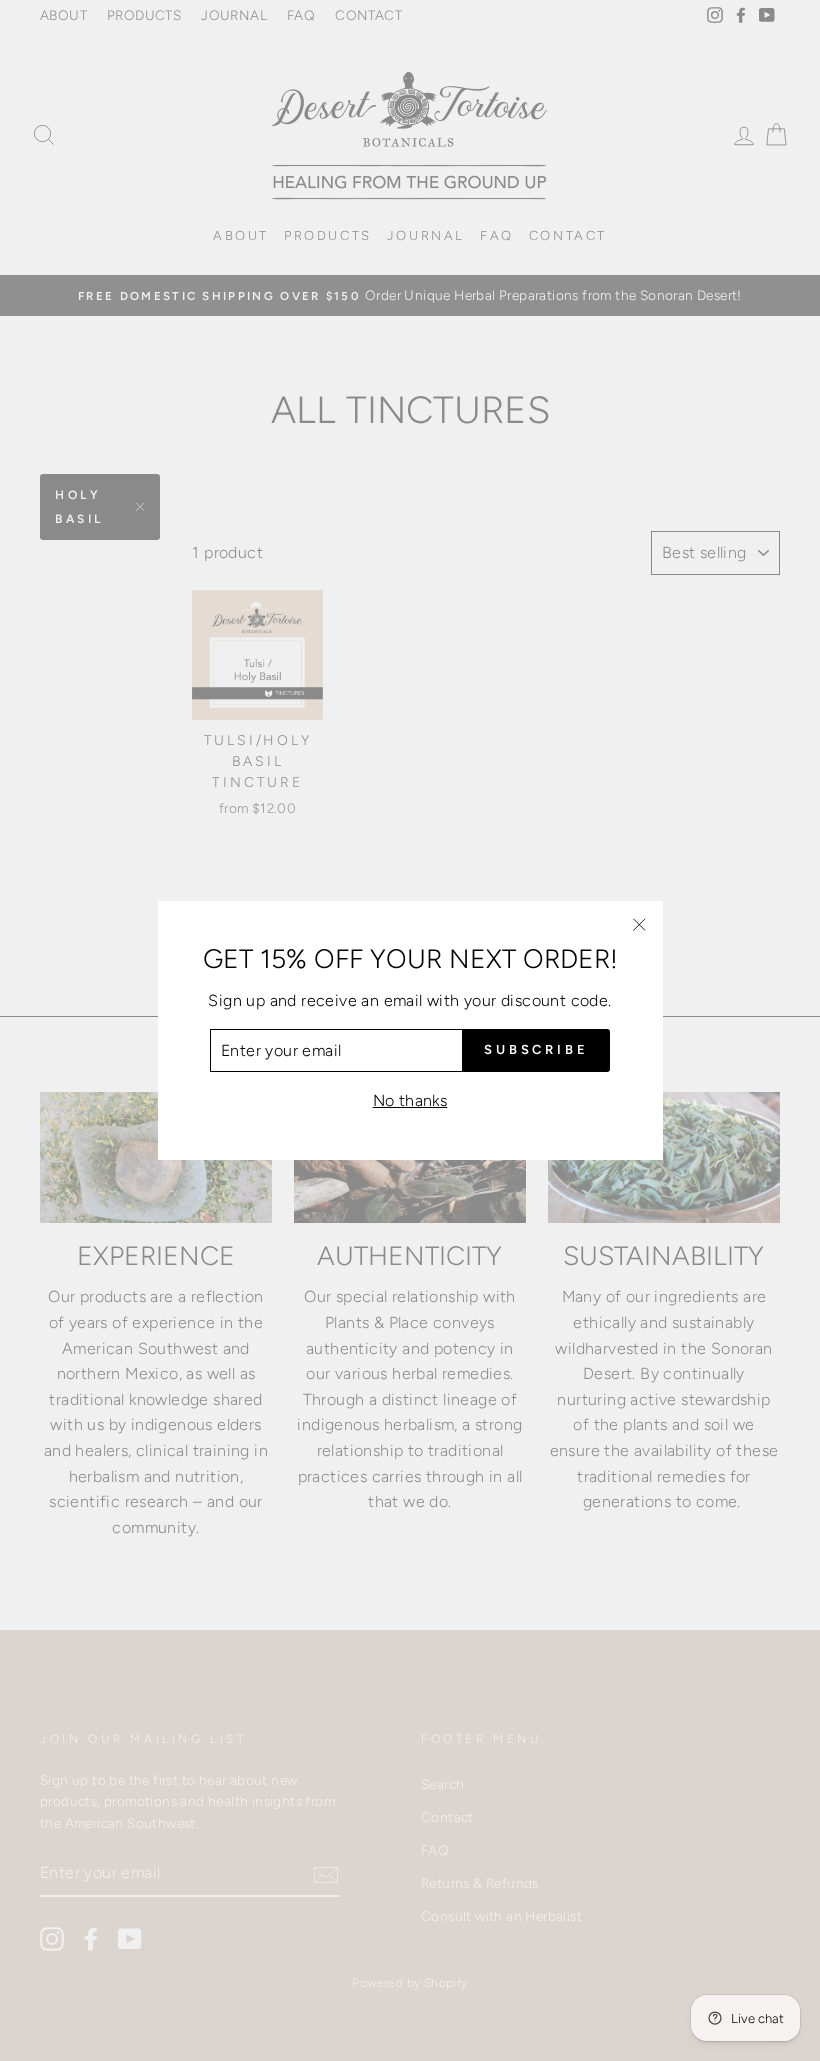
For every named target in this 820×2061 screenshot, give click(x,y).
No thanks (410, 1100)
